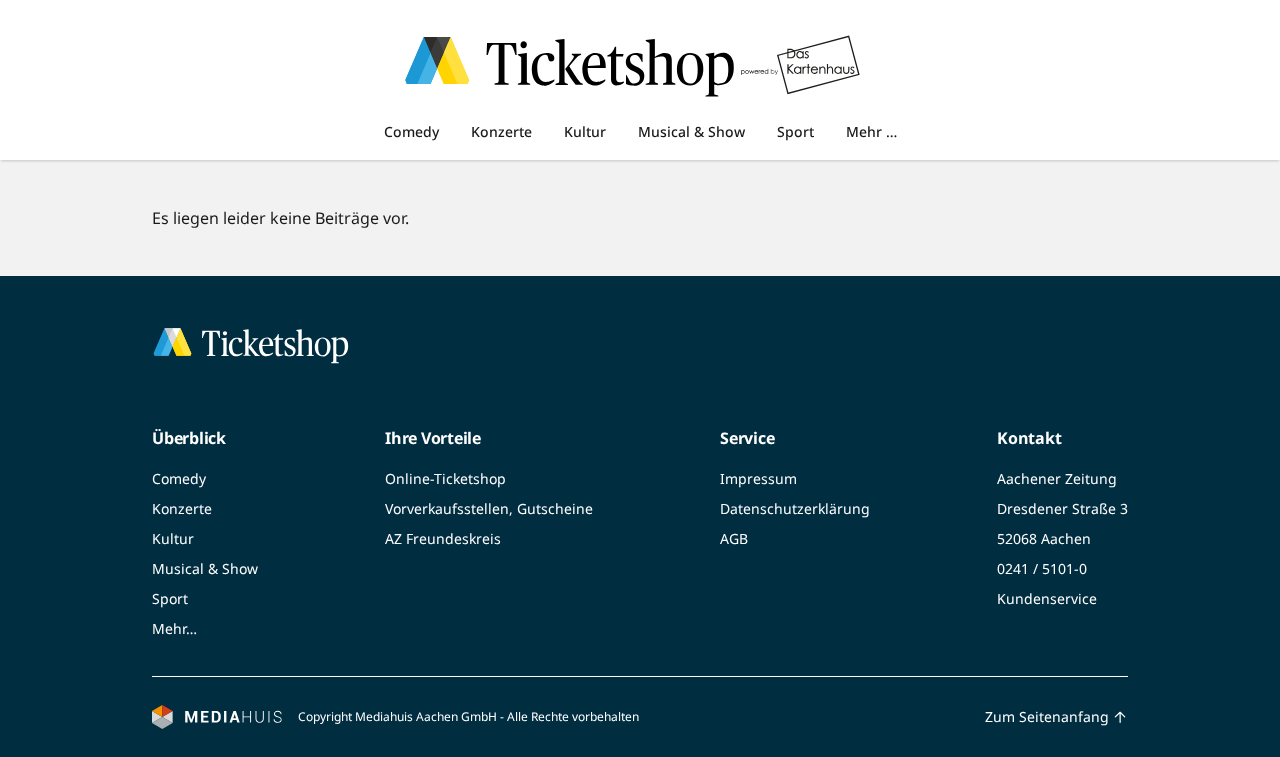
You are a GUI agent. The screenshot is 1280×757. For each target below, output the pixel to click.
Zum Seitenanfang (1047, 716)
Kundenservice (1047, 598)
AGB (734, 538)
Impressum (758, 478)
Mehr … (871, 131)
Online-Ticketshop (445, 478)
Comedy (411, 131)
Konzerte (501, 131)
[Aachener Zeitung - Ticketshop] (445, 65)
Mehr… (174, 628)
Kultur (585, 131)
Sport (795, 131)
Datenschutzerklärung (795, 508)
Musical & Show (691, 131)
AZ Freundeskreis (443, 538)
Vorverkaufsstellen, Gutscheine (489, 508)
